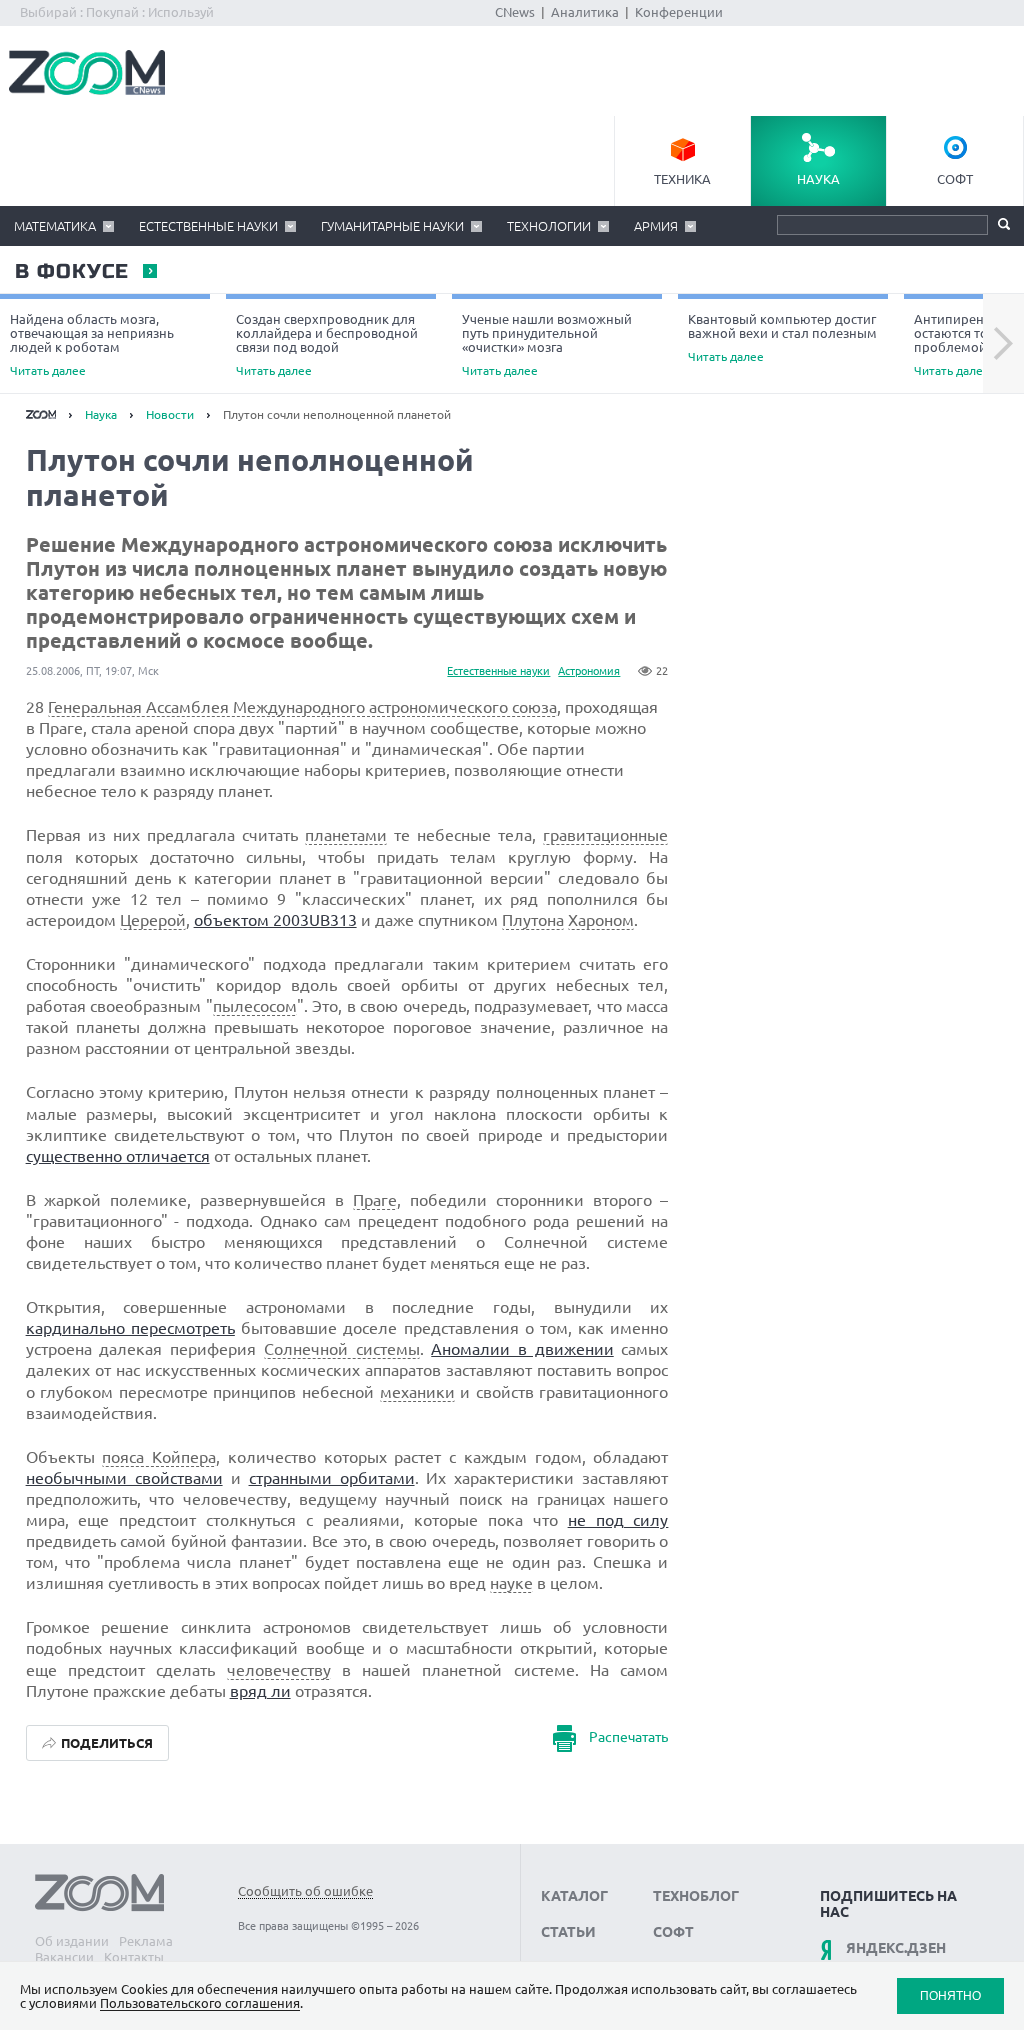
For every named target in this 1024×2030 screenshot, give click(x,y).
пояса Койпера (159, 1457)
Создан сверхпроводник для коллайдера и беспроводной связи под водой (327, 344)
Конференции (679, 12)
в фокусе (71, 272)
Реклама (146, 1941)
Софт (955, 179)
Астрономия (589, 671)
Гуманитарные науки (392, 226)
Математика (55, 226)
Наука (818, 179)
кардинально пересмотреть (130, 1328)
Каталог (574, 1896)
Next (1003, 344)
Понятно (950, 1995)
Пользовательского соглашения (200, 2003)
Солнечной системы (342, 1349)
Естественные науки (208, 226)
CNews (515, 12)
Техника (682, 179)
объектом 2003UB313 (275, 920)
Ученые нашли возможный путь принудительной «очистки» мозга (547, 344)
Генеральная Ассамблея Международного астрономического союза (302, 707)
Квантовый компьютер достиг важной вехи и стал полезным (782, 337)
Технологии (549, 226)
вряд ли (260, 1691)
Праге (375, 1200)
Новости (170, 414)
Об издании (72, 1941)
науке (511, 1583)
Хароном (601, 920)
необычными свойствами (124, 1478)
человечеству (279, 1670)
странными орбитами (332, 1478)
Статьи (568, 1932)
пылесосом (255, 1006)
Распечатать (628, 1737)
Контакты (134, 1957)
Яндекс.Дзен (896, 1948)
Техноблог (696, 1896)
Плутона (533, 920)
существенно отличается (118, 1156)
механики (417, 1392)
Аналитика (585, 12)
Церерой (153, 920)
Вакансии (64, 1957)
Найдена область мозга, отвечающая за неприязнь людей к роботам (92, 344)
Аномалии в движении (522, 1349)
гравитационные (605, 835)
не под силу (618, 1520)
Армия (656, 226)
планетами (346, 835)
